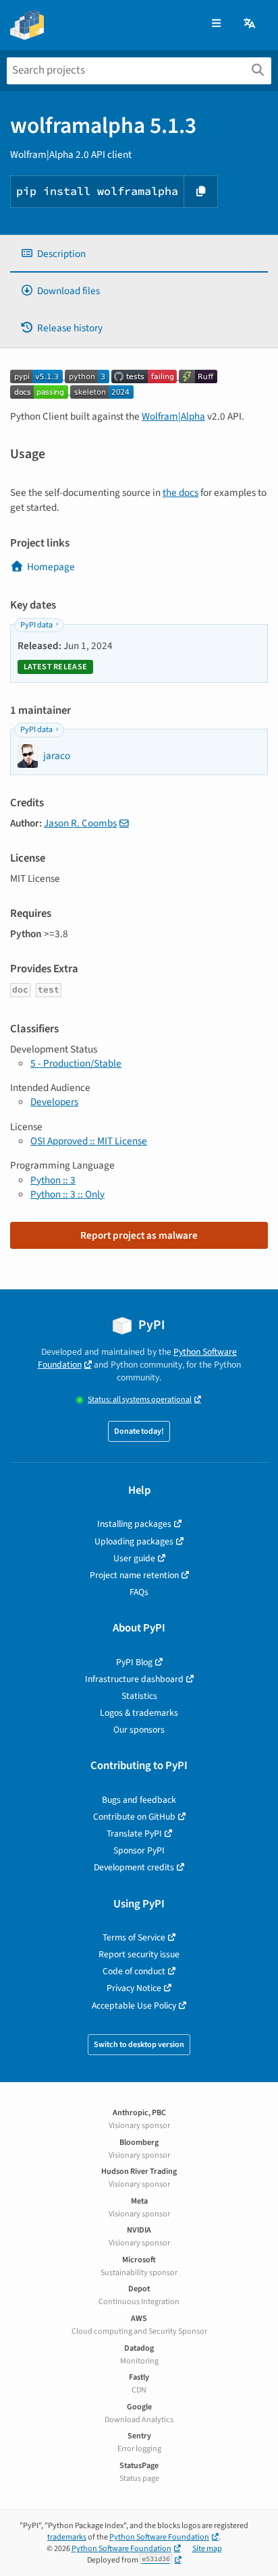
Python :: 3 (53, 1180)
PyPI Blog (134, 1662)
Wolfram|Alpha (173, 416)
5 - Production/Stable (76, 1063)
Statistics (139, 1696)
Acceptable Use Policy (134, 2006)
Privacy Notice (134, 1988)
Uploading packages (134, 1541)
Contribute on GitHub (134, 1817)
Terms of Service (134, 1937)
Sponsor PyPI (139, 1850)
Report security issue (139, 1954)
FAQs (139, 1592)
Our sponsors (139, 1730)
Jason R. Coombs (80, 823)
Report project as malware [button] (139, 1235)
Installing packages (134, 1524)
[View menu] (216, 24)
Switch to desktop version (139, 2045)
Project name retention (134, 1575)
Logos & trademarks (139, 1713)
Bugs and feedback (139, 1800)
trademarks (67, 2537)
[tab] (139, 254)
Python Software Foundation (159, 2537)
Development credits (134, 1867)
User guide (134, 1558)
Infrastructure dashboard (134, 1679)
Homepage (51, 567)
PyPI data (36, 625)
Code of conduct (134, 1971)
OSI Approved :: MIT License (89, 1141)
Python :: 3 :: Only (67, 1194)
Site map (207, 2549)
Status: (140, 1400)
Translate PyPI (134, 1833)
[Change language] (250, 24)
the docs (180, 493)
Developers (54, 1102)
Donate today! (139, 1431)
